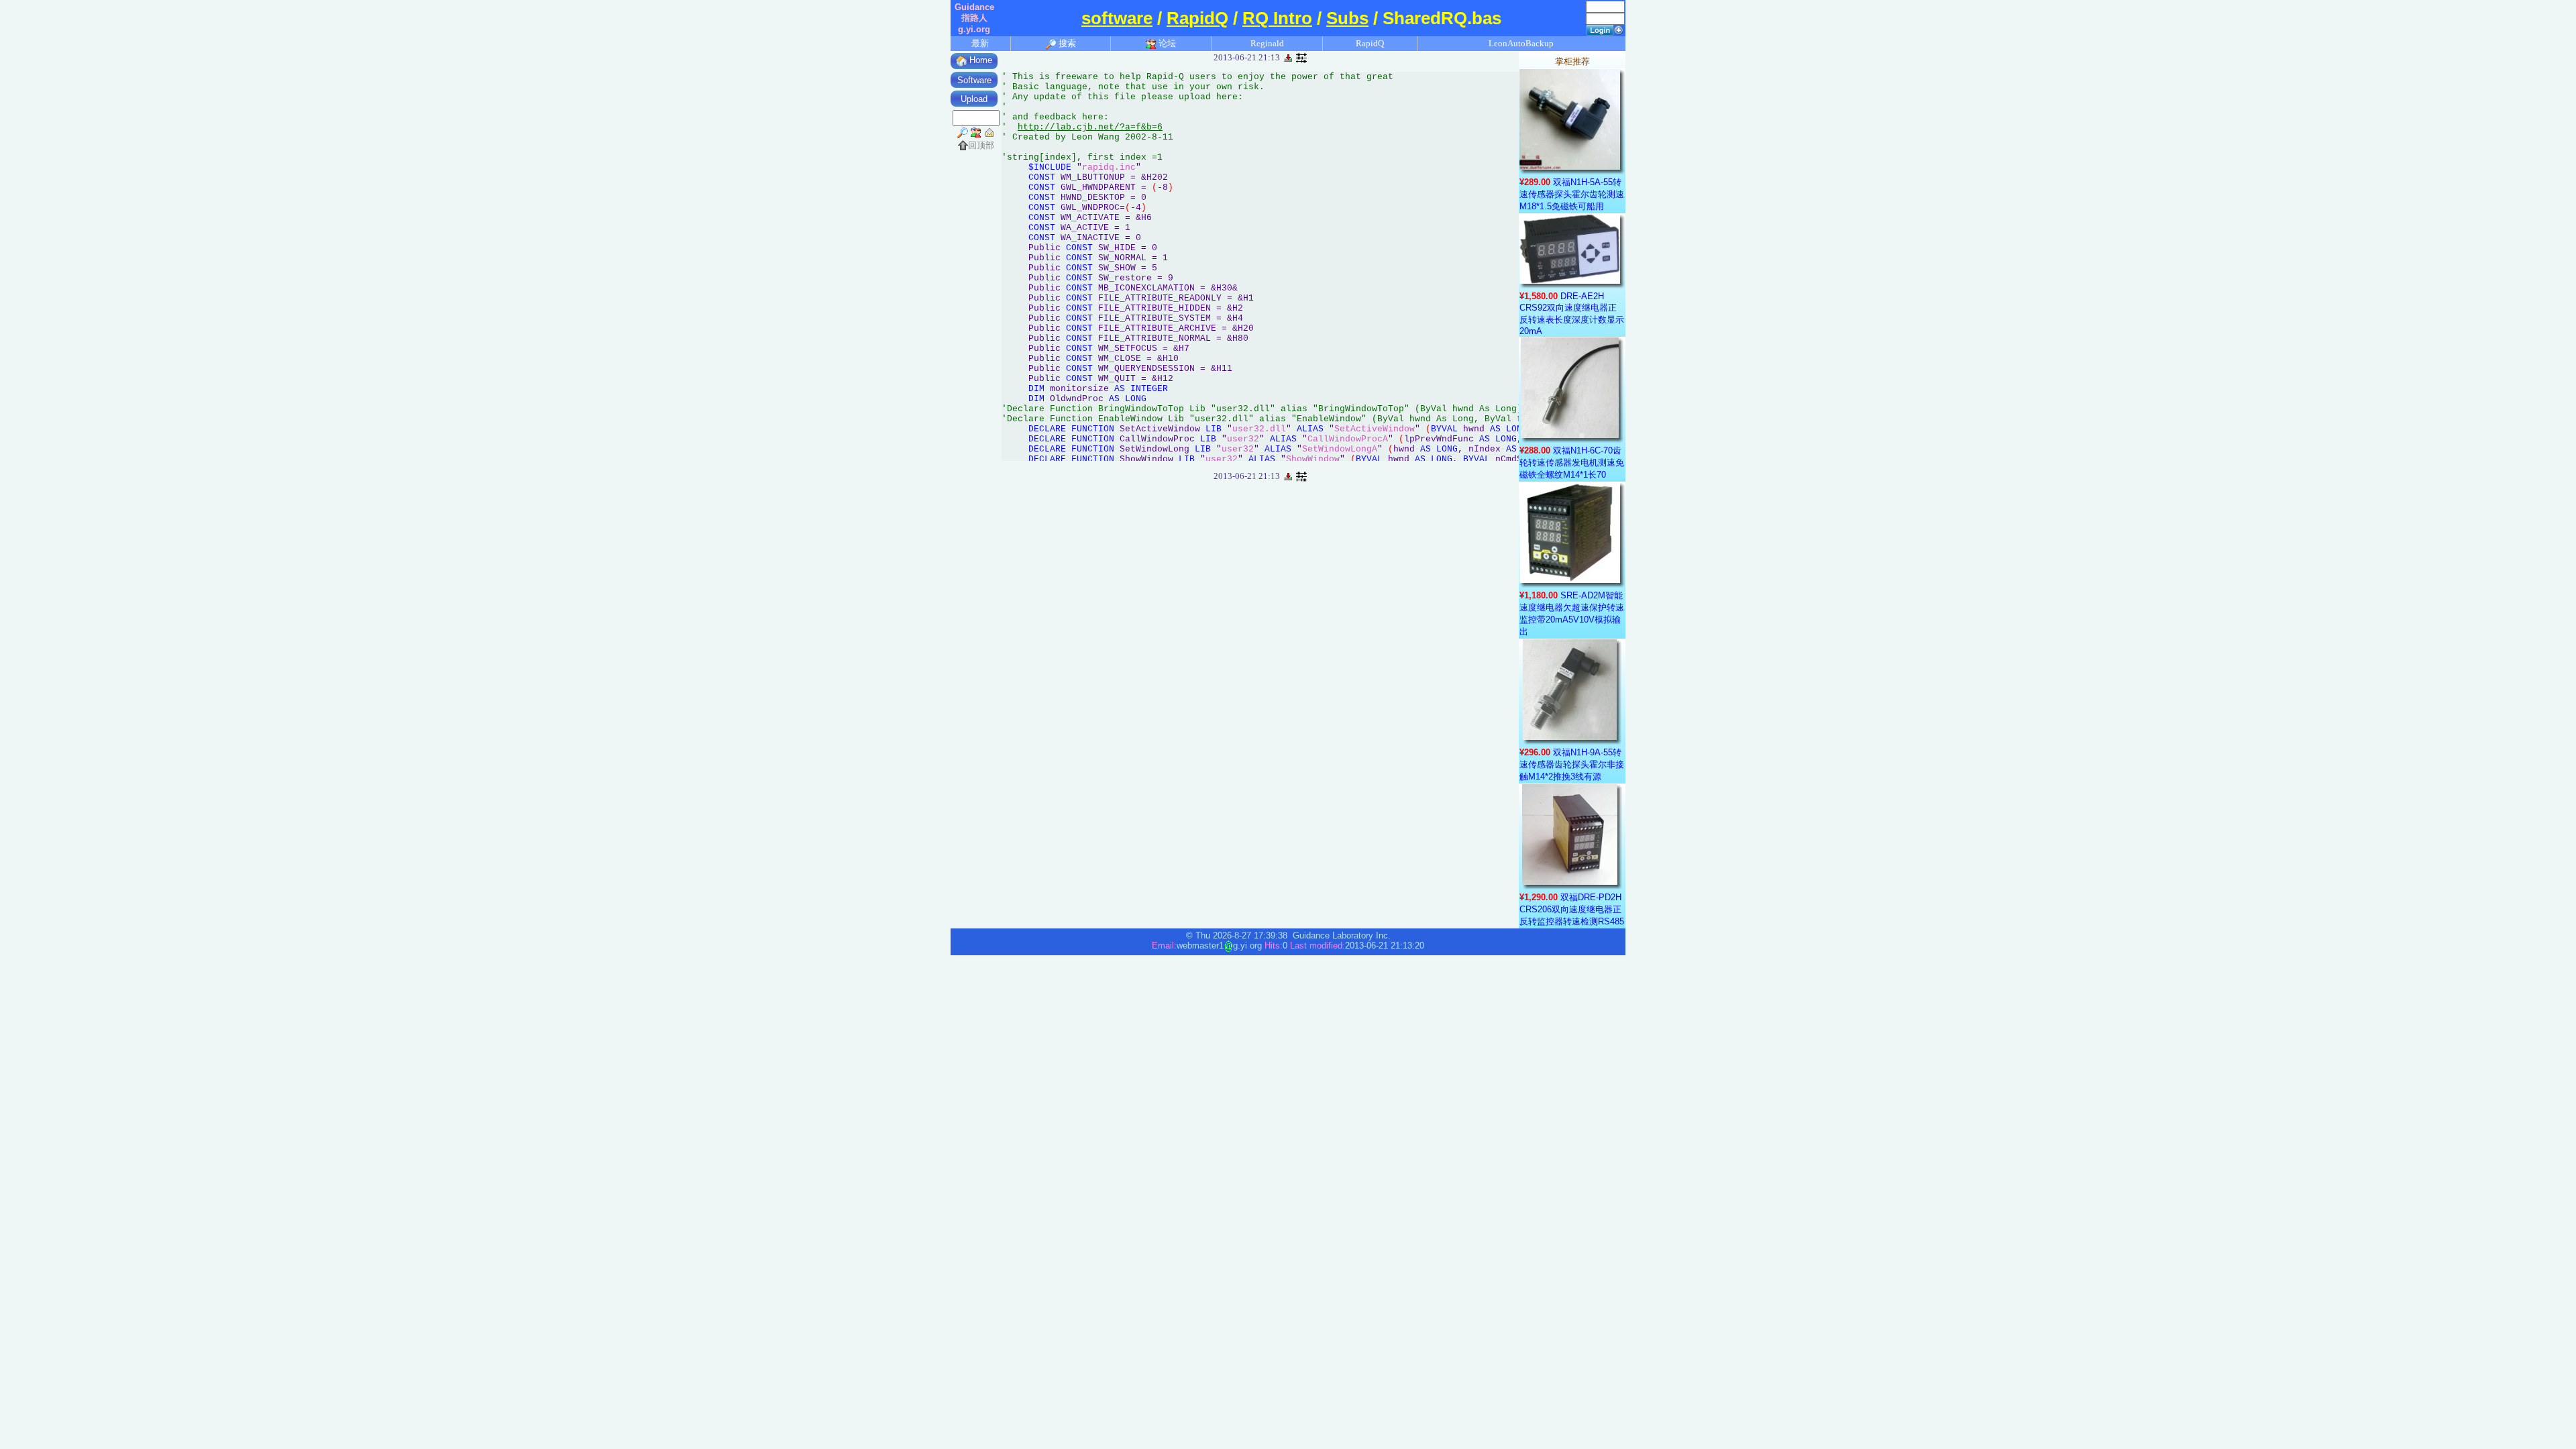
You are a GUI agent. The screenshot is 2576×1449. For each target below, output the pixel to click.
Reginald (1267, 43)
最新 (980, 43)
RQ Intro (1277, 18)
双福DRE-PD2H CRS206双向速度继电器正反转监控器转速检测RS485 (1572, 909)
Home (979, 60)
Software (974, 80)
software (1117, 18)
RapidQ (1197, 18)
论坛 (1166, 43)
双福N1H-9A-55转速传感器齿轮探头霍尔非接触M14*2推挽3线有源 (1572, 764)
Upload (974, 99)
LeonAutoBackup (1521, 43)
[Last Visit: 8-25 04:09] (1301, 57)
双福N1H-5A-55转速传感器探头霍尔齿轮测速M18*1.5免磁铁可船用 (1572, 194)
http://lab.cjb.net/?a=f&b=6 (1090, 127)
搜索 (1066, 43)
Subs (1347, 18)
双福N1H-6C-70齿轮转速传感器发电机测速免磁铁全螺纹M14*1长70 (1572, 463)
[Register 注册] (1619, 29)
